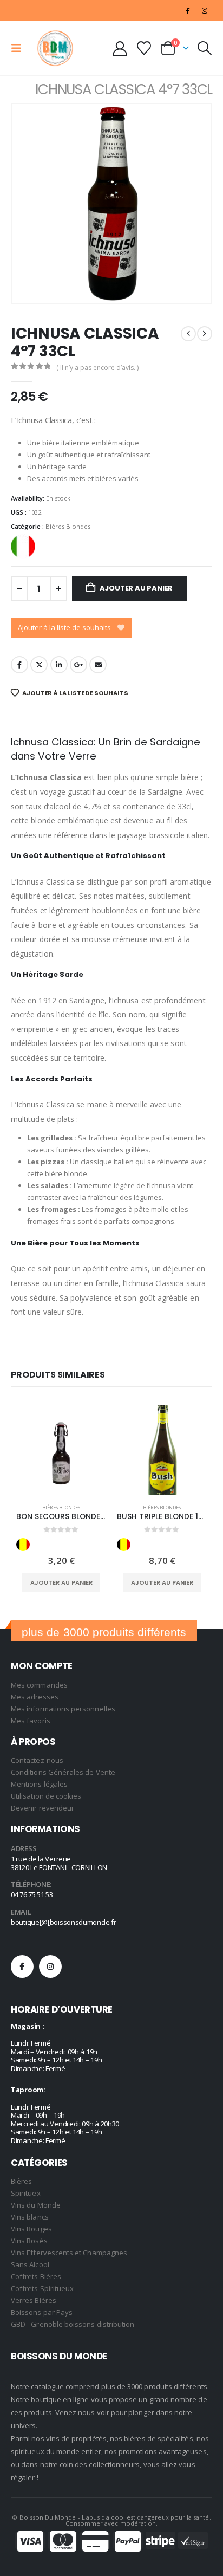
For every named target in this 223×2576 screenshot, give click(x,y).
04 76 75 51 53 (32, 1894)
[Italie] (23, 546)
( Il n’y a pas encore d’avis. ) (97, 368)
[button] (19, 48)
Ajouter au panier (136, 588)
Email (98, 665)
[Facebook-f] (22, 1967)
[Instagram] (205, 10)
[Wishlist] (144, 48)
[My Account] (120, 48)
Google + (78, 665)
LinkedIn (59, 665)
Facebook (19, 665)
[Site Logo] (55, 48)
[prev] (188, 334)
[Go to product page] (61, 1450)
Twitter (39, 665)
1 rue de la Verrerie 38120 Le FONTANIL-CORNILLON (59, 1863)
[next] (205, 334)
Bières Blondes (68, 526)
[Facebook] (188, 10)
